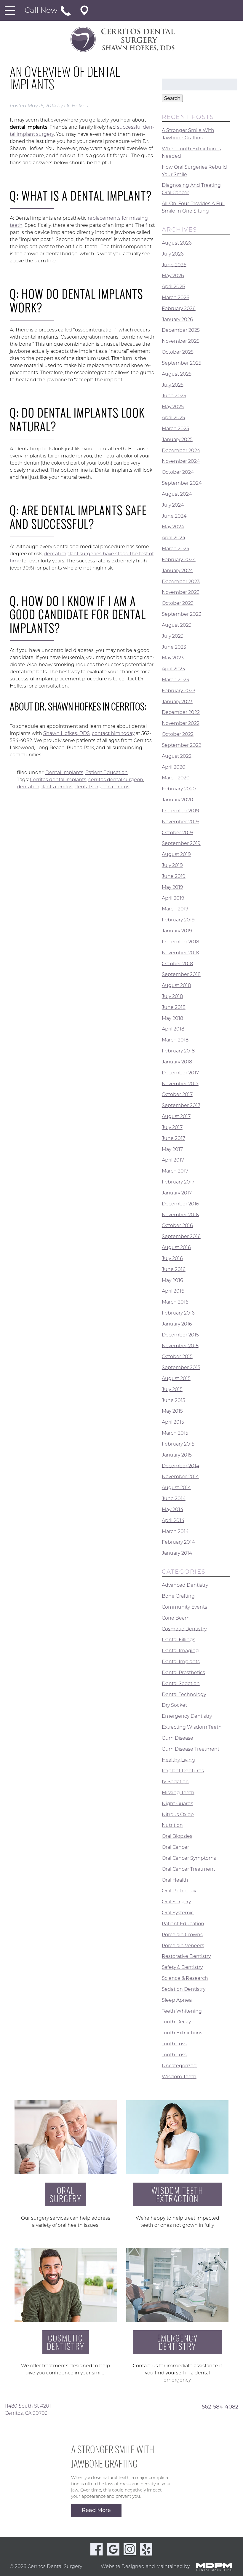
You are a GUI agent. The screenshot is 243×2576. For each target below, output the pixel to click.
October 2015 (177, 1356)
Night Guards (178, 1804)
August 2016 (176, 1247)
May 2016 (172, 1280)
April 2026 (174, 287)
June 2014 (174, 1498)
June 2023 (174, 647)
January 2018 (177, 1062)
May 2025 (173, 407)
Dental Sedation (181, 1683)
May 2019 (172, 887)
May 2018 (172, 1018)
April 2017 (173, 1160)
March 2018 (175, 1040)
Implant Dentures (183, 1771)
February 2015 (178, 1444)
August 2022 (177, 756)
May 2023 (173, 658)
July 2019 (172, 865)
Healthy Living (178, 1760)
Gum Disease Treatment (191, 1749)
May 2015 (172, 1411)
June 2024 (174, 516)
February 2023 (179, 691)
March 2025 (175, 429)
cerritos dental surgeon (116, 780)
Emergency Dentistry (187, 1716)
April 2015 (173, 1422)
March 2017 (175, 1171)
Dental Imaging (180, 1651)
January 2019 (177, 931)
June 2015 (174, 1400)
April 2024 (174, 538)
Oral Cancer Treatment (188, 1869)
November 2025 (181, 341)
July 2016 (172, 1258)
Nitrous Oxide (178, 1814)
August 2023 (177, 625)
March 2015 (175, 1433)
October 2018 (177, 963)
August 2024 (177, 494)
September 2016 (181, 1236)
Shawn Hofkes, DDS (67, 733)
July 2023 (173, 636)
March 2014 (175, 1531)
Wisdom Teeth (179, 2076)
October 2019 (177, 832)
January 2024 (177, 571)
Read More (96, 2510)
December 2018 (180, 942)
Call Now (42, 10)
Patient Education (107, 772)
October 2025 (178, 352)
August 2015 (176, 1378)
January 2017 (177, 1193)
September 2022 (182, 745)
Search (172, 98)
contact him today (113, 733)
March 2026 (176, 298)
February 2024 (179, 560)
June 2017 (174, 1138)
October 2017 (177, 1094)
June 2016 (174, 1269)
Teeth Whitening (182, 2011)
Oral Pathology (179, 1891)
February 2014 (178, 1542)
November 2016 (180, 1214)
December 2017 (180, 1073)
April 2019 (173, 898)
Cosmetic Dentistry (184, 1629)
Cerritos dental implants (58, 780)
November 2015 (180, 1346)
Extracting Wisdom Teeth (192, 1727)
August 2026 (177, 243)
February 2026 (179, 308)
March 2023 (175, 680)
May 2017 (172, 1149)
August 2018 (176, 985)
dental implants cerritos (45, 787)
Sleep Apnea (177, 2000)
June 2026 (174, 265)
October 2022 (178, 734)
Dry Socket (174, 1705)
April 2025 (173, 418)
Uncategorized (179, 2066)
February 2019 (178, 920)
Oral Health (175, 1880)
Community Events (184, 1607)
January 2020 (178, 800)
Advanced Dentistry (185, 1585)
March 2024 (176, 549)
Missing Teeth (178, 1793)
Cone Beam (176, 1618)
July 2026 (173, 254)
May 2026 (173, 276)
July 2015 (172, 1389)
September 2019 (181, 843)
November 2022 (181, 723)
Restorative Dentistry (186, 1956)
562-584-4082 (220, 2406)
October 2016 (177, 1225)
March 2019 (175, 909)
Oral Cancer (175, 1847)
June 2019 (174, 876)
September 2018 (181, 974)
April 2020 (174, 767)
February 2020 (179, 789)
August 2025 (177, 374)
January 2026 (177, 319)
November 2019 (180, 822)
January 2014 (177, 1553)
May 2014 (172, 1509)
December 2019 (180, 811)
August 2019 (176, 854)
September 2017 (181, 1105)
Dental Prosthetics (183, 1673)
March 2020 (176, 778)
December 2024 (181, 450)
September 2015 (181, 1367)
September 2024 (182, 483)
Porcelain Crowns (182, 1935)
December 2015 (180, 1335)
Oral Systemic (178, 1913)
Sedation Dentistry (184, 1989)
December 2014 (180, 1466)
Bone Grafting (178, 1596)
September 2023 (182, 614)
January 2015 (177, 1455)
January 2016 (177, 1324)
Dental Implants (64, 772)
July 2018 (172, 996)
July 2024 (173, 505)
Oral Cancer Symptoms (189, 1858)
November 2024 (181, 461)
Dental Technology (184, 1694)
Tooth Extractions (182, 2033)
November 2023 (181, 592)
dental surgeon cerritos (102, 787)
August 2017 (176, 1116)
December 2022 (181, 712)
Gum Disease (178, 1738)
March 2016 (175, 1302)
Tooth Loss (174, 2044)
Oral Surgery (176, 1902)
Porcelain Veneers (183, 1945)
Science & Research (185, 1978)
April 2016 (173, 1291)
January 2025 (177, 440)
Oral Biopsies (177, 1836)
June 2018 (174, 1007)
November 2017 (180, 1083)
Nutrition (172, 1825)
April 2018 (173, 1029)
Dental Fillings (179, 1640)
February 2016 (178, 1313)
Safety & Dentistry (182, 1967)
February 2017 (178, 1182)
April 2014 (173, 1520)
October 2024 (178, 472)
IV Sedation (175, 1782)
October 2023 (178, 603)
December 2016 (180, 1204)
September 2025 (182, 363)
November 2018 (180, 953)
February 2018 (178, 1051)
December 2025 (181, 330)
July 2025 (173, 385)
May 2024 (173, 527)
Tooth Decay (176, 2022)
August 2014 (176, 1488)
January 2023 (177, 701)
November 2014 (180, 1477)
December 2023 (181, 581)
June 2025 (174, 396)
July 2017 (172, 1127)
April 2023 (173, 669)
